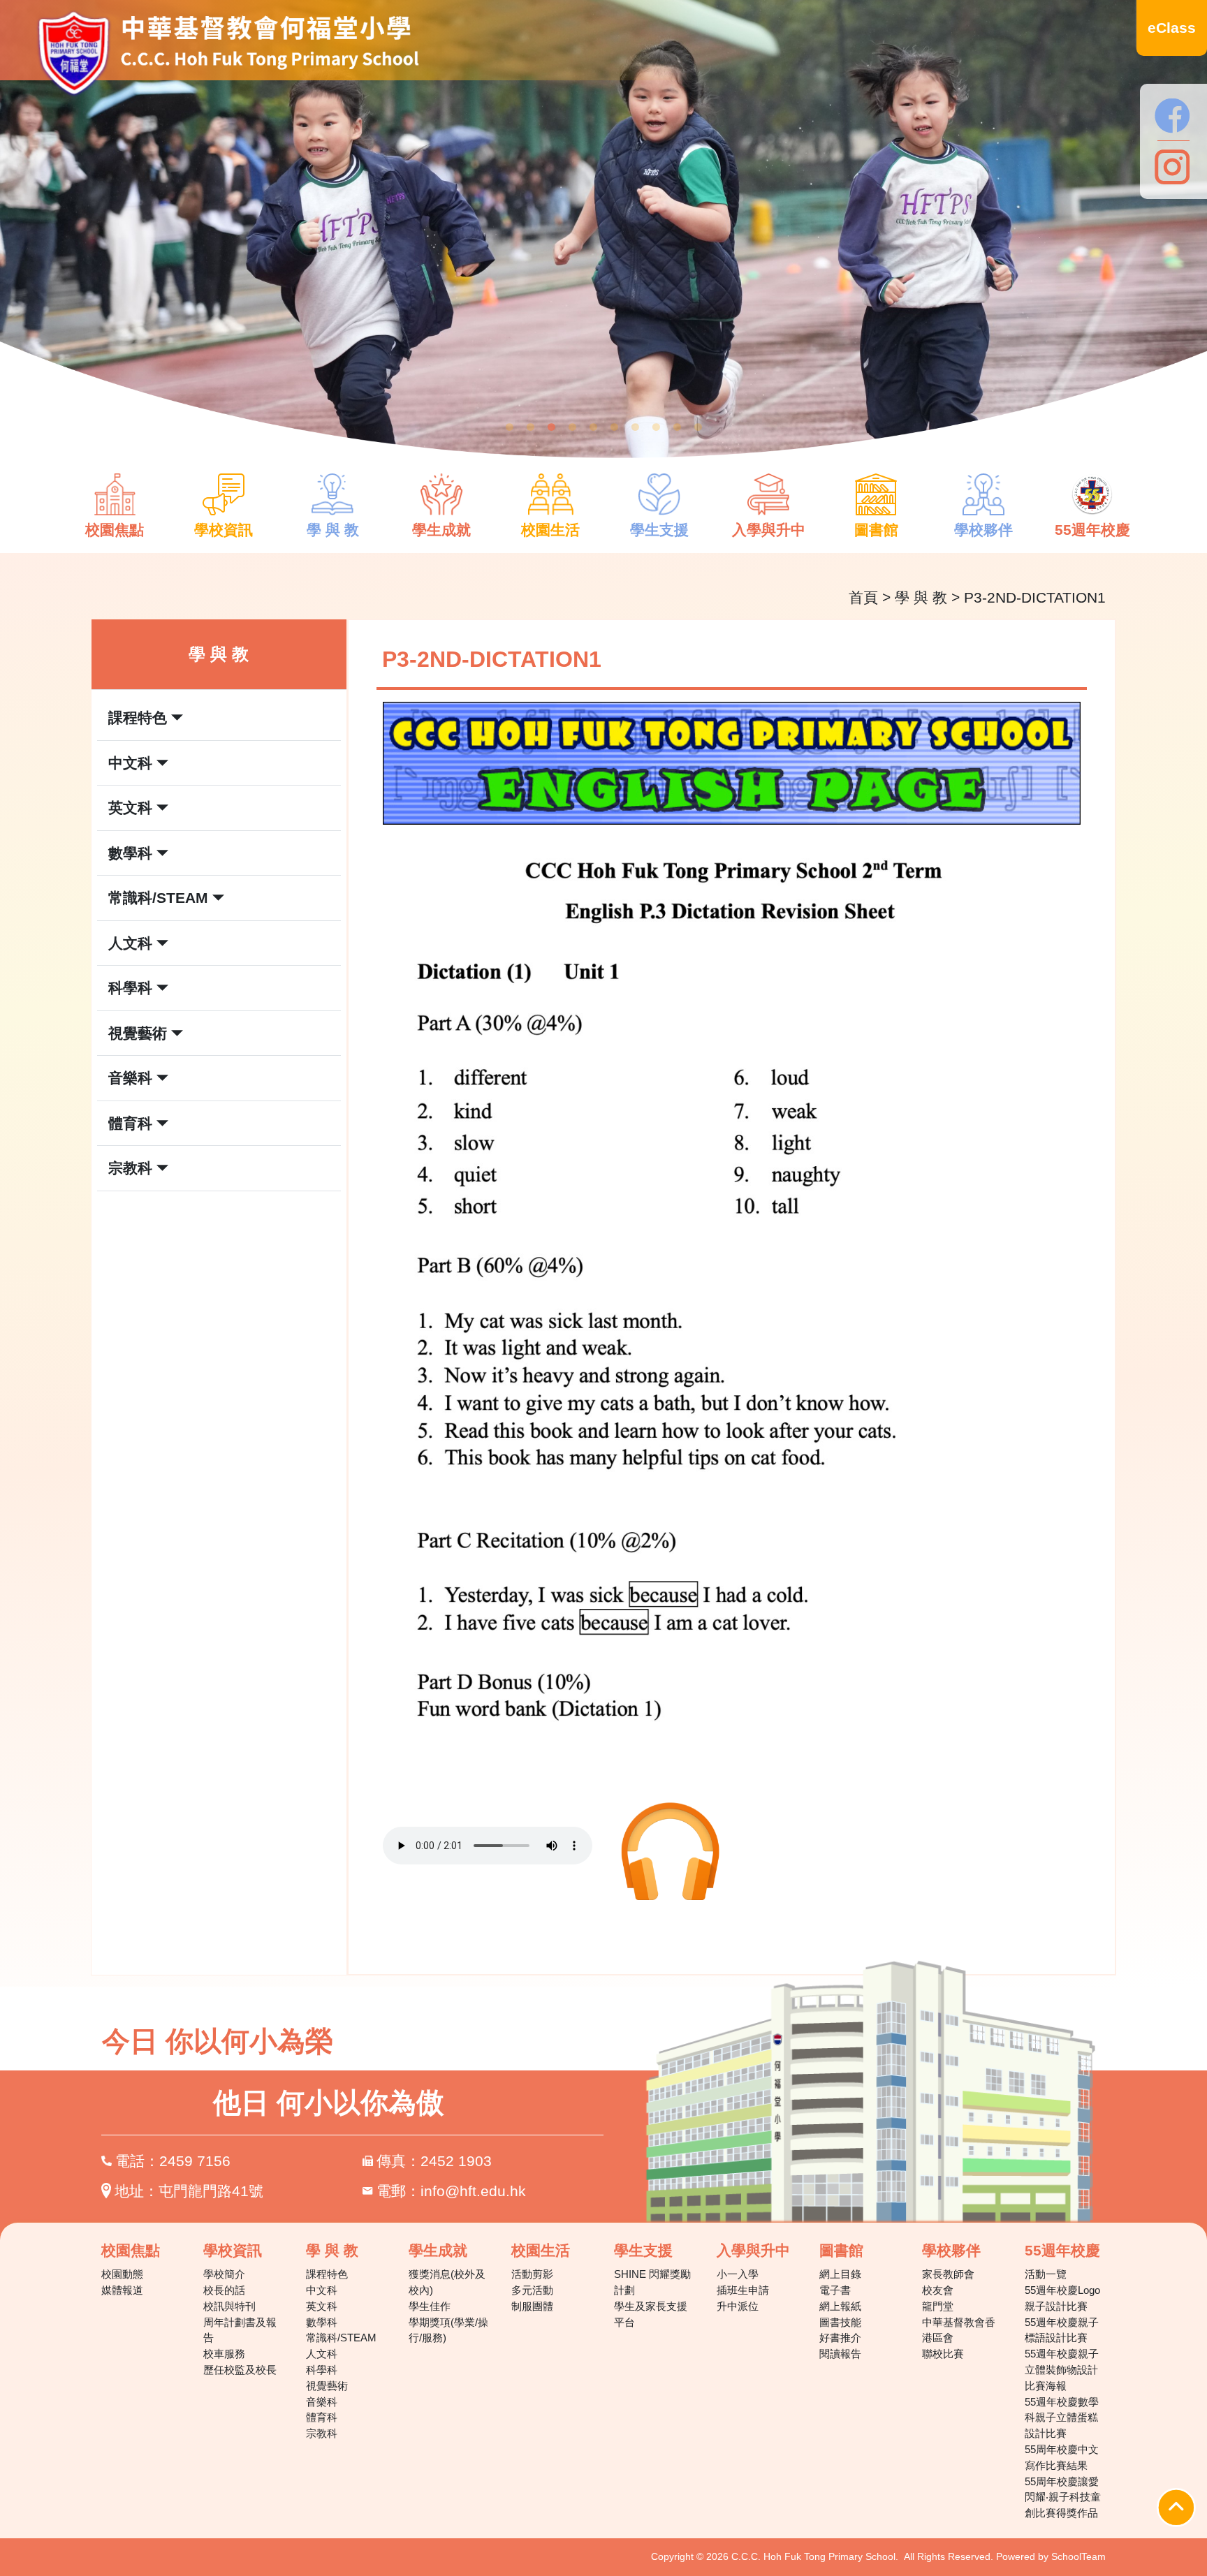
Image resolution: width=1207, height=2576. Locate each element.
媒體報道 (122, 2290)
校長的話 (224, 2290)
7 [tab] (635, 427)
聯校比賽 (943, 2354)
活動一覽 (1046, 2274)
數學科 (322, 2322)
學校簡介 (224, 2274)
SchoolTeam (1078, 2556)
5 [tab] (593, 427)
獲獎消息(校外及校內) (447, 2282)
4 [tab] (572, 427)
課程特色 (327, 2274)
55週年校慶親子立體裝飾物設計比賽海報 (1062, 2370)
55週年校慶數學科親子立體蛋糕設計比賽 (1062, 2418)
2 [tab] (530, 427)
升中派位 (738, 2306)
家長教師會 (948, 2274)
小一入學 (738, 2274)
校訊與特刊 (229, 2306)
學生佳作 (430, 2306)
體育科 (322, 2417)
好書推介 (840, 2338)
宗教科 (322, 2433)
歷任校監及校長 (240, 2370)
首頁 (863, 597)
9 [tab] (677, 427)
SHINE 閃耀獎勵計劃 (652, 2282)
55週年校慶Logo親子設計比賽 (1062, 2298)
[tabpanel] (603, 241)
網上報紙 (840, 2306)
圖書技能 (840, 2322)
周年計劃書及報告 (240, 2330)
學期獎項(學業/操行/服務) (448, 2330)
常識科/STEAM (341, 2338)
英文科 (322, 2306)
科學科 (322, 2370)
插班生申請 (743, 2290)
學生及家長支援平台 (651, 2314)
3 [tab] (551, 427)
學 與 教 (921, 597)
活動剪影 (532, 2274)
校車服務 (224, 2354)
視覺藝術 (327, 2386)
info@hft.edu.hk (473, 2191)
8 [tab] (656, 427)
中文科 (322, 2290)
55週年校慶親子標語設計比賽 (1062, 2330)
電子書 (835, 2290)
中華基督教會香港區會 (959, 2330)
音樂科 (322, 2402)
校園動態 (122, 2274)
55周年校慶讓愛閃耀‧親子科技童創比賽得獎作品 (1063, 2497)
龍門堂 (938, 2306)
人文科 (322, 2354)
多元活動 (532, 2290)
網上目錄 (840, 2274)
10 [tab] (698, 427)
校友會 (938, 2290)
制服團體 (532, 2306)
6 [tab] (614, 427)
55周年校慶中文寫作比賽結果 (1062, 2457)
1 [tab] (509, 427)
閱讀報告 (840, 2354)
